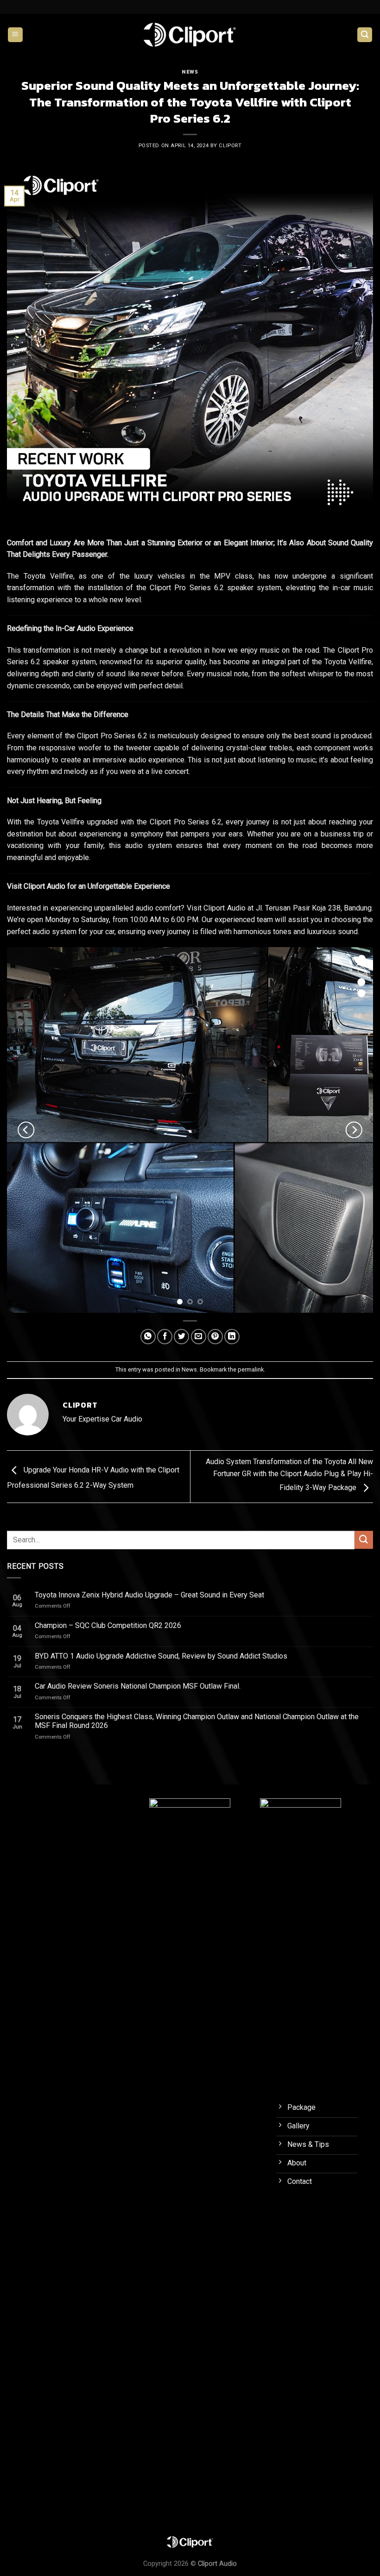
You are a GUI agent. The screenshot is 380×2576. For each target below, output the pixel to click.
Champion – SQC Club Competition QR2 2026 (108, 1625)
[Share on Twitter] (181, 1337)
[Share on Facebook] (165, 1337)
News (190, 72)
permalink (251, 1369)
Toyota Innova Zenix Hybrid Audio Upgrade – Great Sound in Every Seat (149, 1595)
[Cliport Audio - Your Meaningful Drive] (190, 34)
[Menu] (15, 35)
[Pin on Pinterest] (215, 1337)
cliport (230, 146)
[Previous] (26, 1130)
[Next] (354, 1130)
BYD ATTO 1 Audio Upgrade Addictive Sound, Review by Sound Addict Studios (161, 1656)
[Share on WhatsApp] (148, 1337)
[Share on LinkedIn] (232, 1337)
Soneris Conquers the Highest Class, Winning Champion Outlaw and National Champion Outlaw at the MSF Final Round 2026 (197, 1721)
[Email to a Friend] (199, 1337)
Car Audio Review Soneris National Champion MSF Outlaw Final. (138, 1686)
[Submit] (364, 1540)
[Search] (365, 35)
